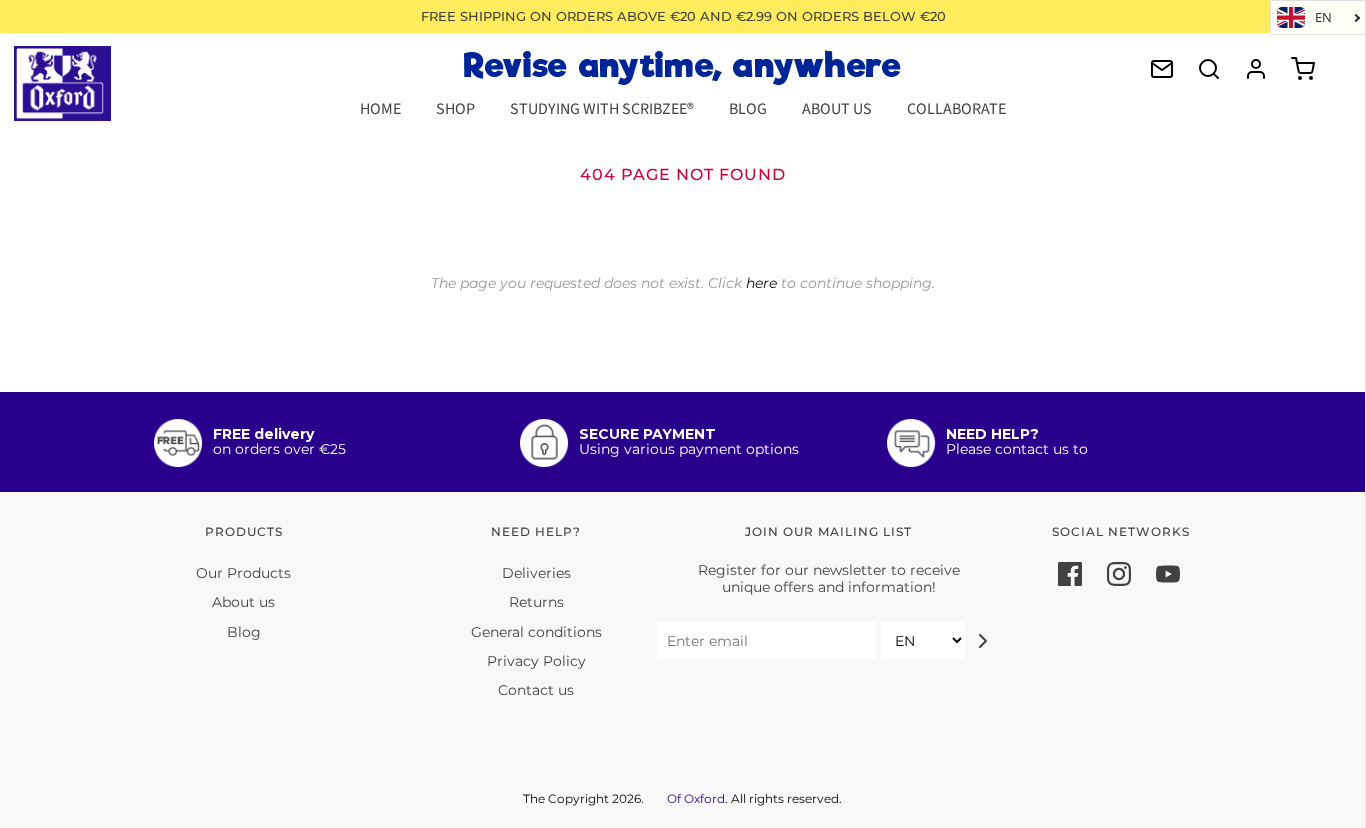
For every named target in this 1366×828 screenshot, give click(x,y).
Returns (536, 602)
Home (380, 109)
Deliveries (536, 573)
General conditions (536, 632)
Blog (748, 109)
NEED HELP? (992, 434)
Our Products (243, 573)
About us (243, 602)
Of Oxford (696, 798)
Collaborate (956, 109)
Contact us (536, 690)
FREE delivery (263, 434)
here (761, 283)
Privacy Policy (536, 661)
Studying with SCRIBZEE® (602, 109)
